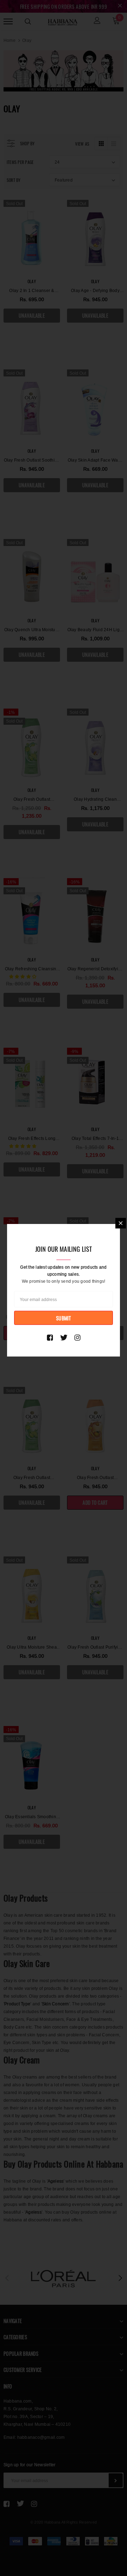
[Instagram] (77, 1337)
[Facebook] (50, 1337)
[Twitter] (64, 1337)
